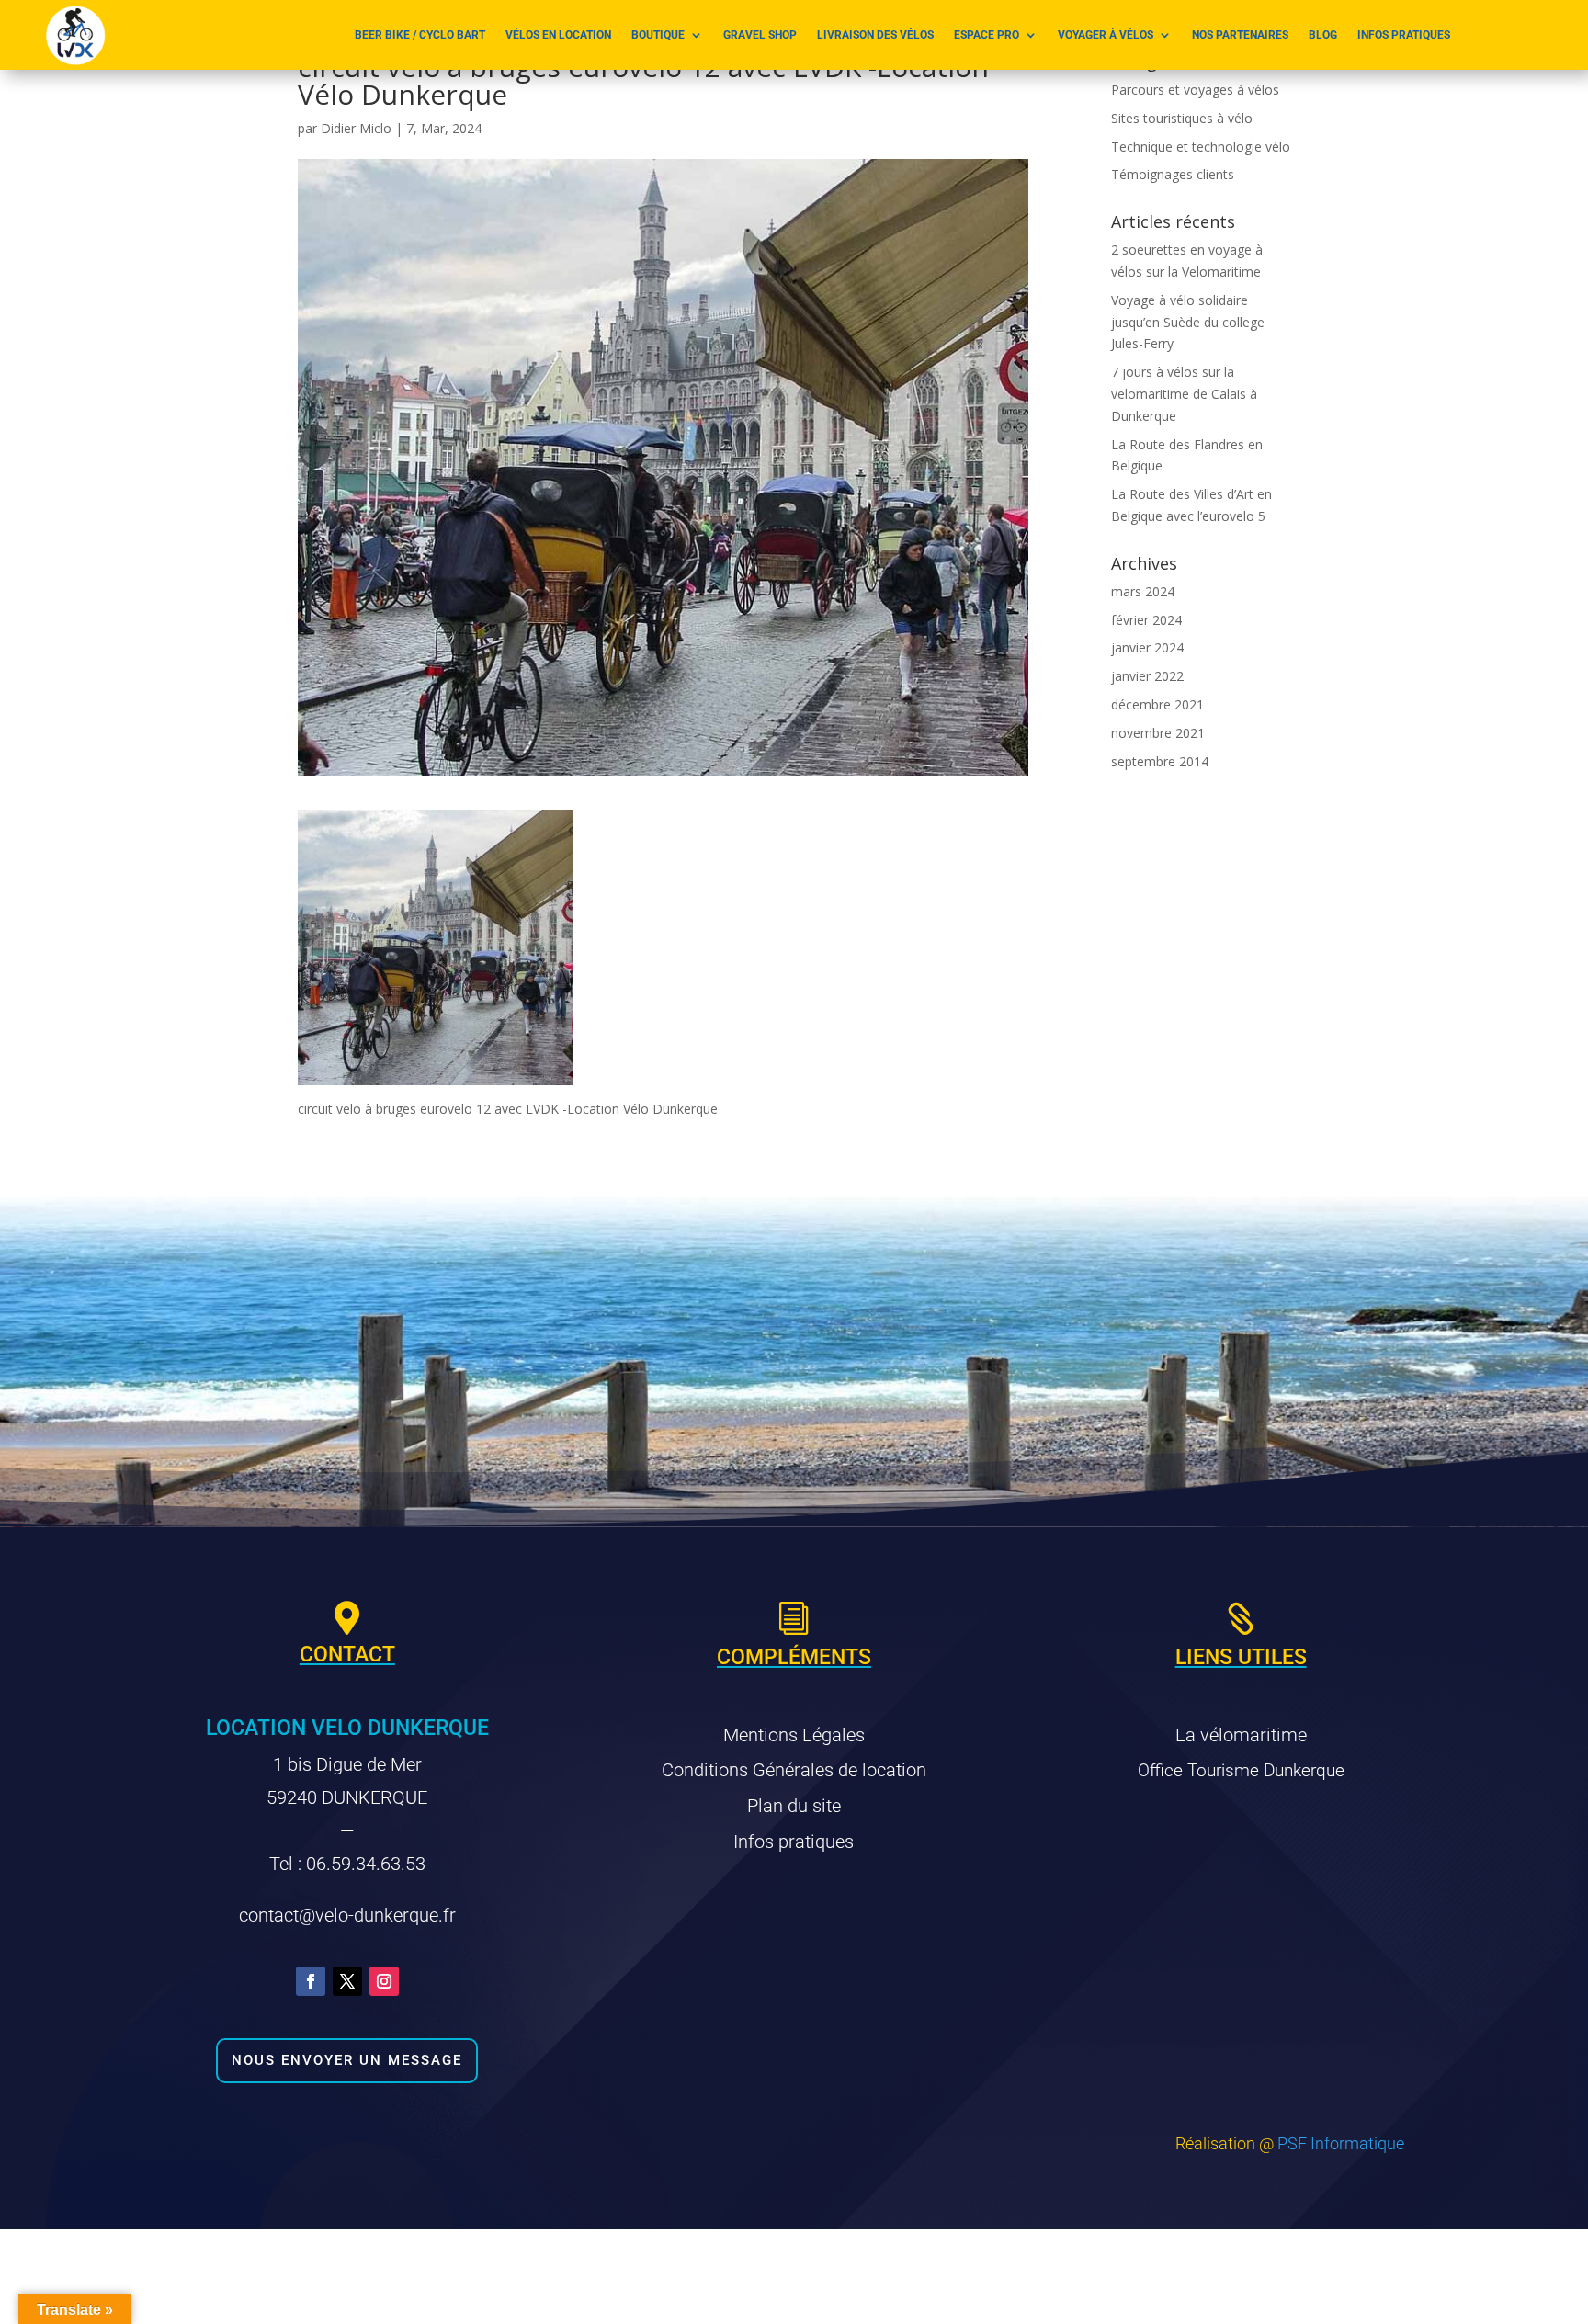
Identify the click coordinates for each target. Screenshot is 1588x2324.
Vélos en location (558, 35)
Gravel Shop (760, 35)
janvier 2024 (1147, 647)
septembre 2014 (1160, 761)
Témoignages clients (1173, 174)
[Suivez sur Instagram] (384, 1981)
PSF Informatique (1341, 2143)
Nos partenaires (1240, 35)
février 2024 (1146, 620)
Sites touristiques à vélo (1182, 118)
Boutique (658, 35)
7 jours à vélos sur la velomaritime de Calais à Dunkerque (1184, 394)
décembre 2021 (1157, 704)
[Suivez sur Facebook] (311, 1981)
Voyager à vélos (1106, 35)
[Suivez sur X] (347, 1981)
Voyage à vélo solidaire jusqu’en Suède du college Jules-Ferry (1188, 322)
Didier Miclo (356, 128)
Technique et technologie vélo (1201, 147)
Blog (1323, 35)
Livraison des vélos (875, 35)
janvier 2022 (1147, 676)
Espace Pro (987, 35)
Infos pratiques (1404, 35)
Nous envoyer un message (347, 2060)
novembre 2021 (1158, 733)
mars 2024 (1143, 591)
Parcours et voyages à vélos (1195, 90)
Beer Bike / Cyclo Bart (420, 35)
